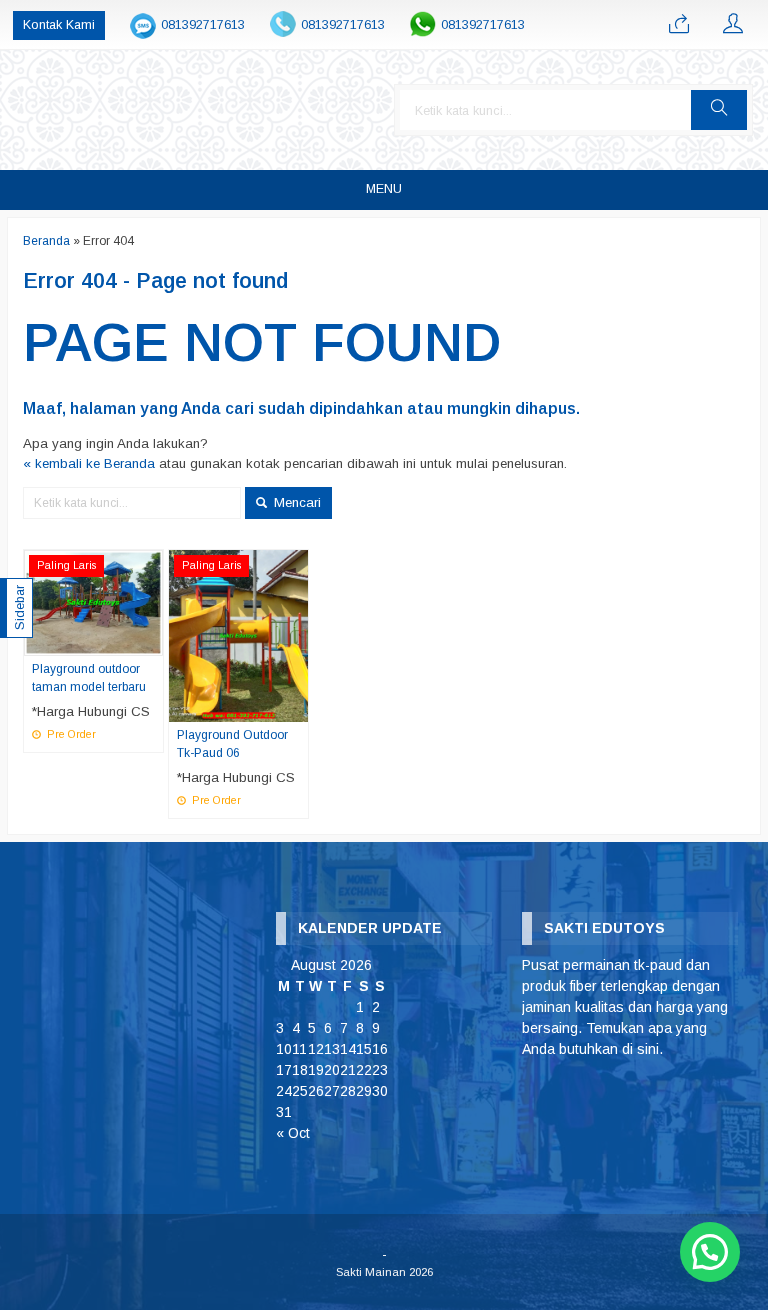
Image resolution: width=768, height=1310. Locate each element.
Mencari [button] (295, 502)
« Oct (293, 1133)
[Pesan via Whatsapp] (679, 25)
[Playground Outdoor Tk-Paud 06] (238, 635)
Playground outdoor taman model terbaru (89, 678)
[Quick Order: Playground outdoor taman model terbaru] (151, 640)
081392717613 (203, 25)
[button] (719, 110)
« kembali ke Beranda (89, 463)
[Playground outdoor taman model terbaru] (93, 602)
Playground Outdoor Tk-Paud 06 (232, 744)
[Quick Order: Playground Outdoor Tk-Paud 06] (296, 706)
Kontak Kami (59, 25)
